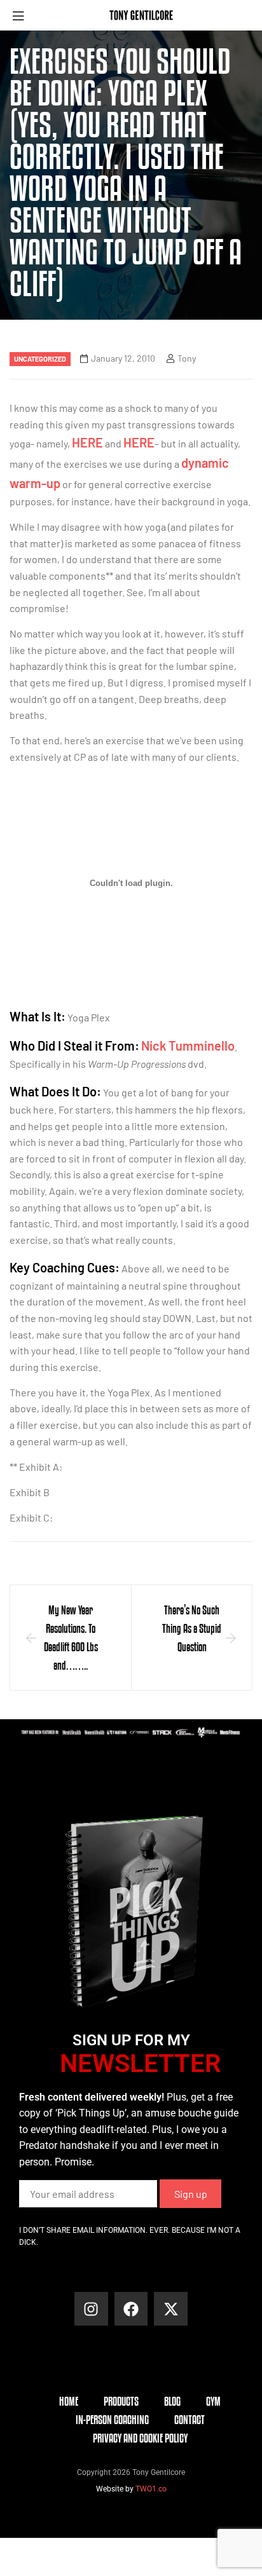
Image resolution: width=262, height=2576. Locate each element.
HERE (87, 442)
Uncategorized (40, 359)
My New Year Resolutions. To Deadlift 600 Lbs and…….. (71, 1637)
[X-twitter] (171, 2309)
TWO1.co (151, 2489)
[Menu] (23, 16)
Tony (187, 358)
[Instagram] (91, 2309)
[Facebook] (131, 2309)
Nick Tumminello (188, 1046)
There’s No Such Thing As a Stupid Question (192, 1628)
